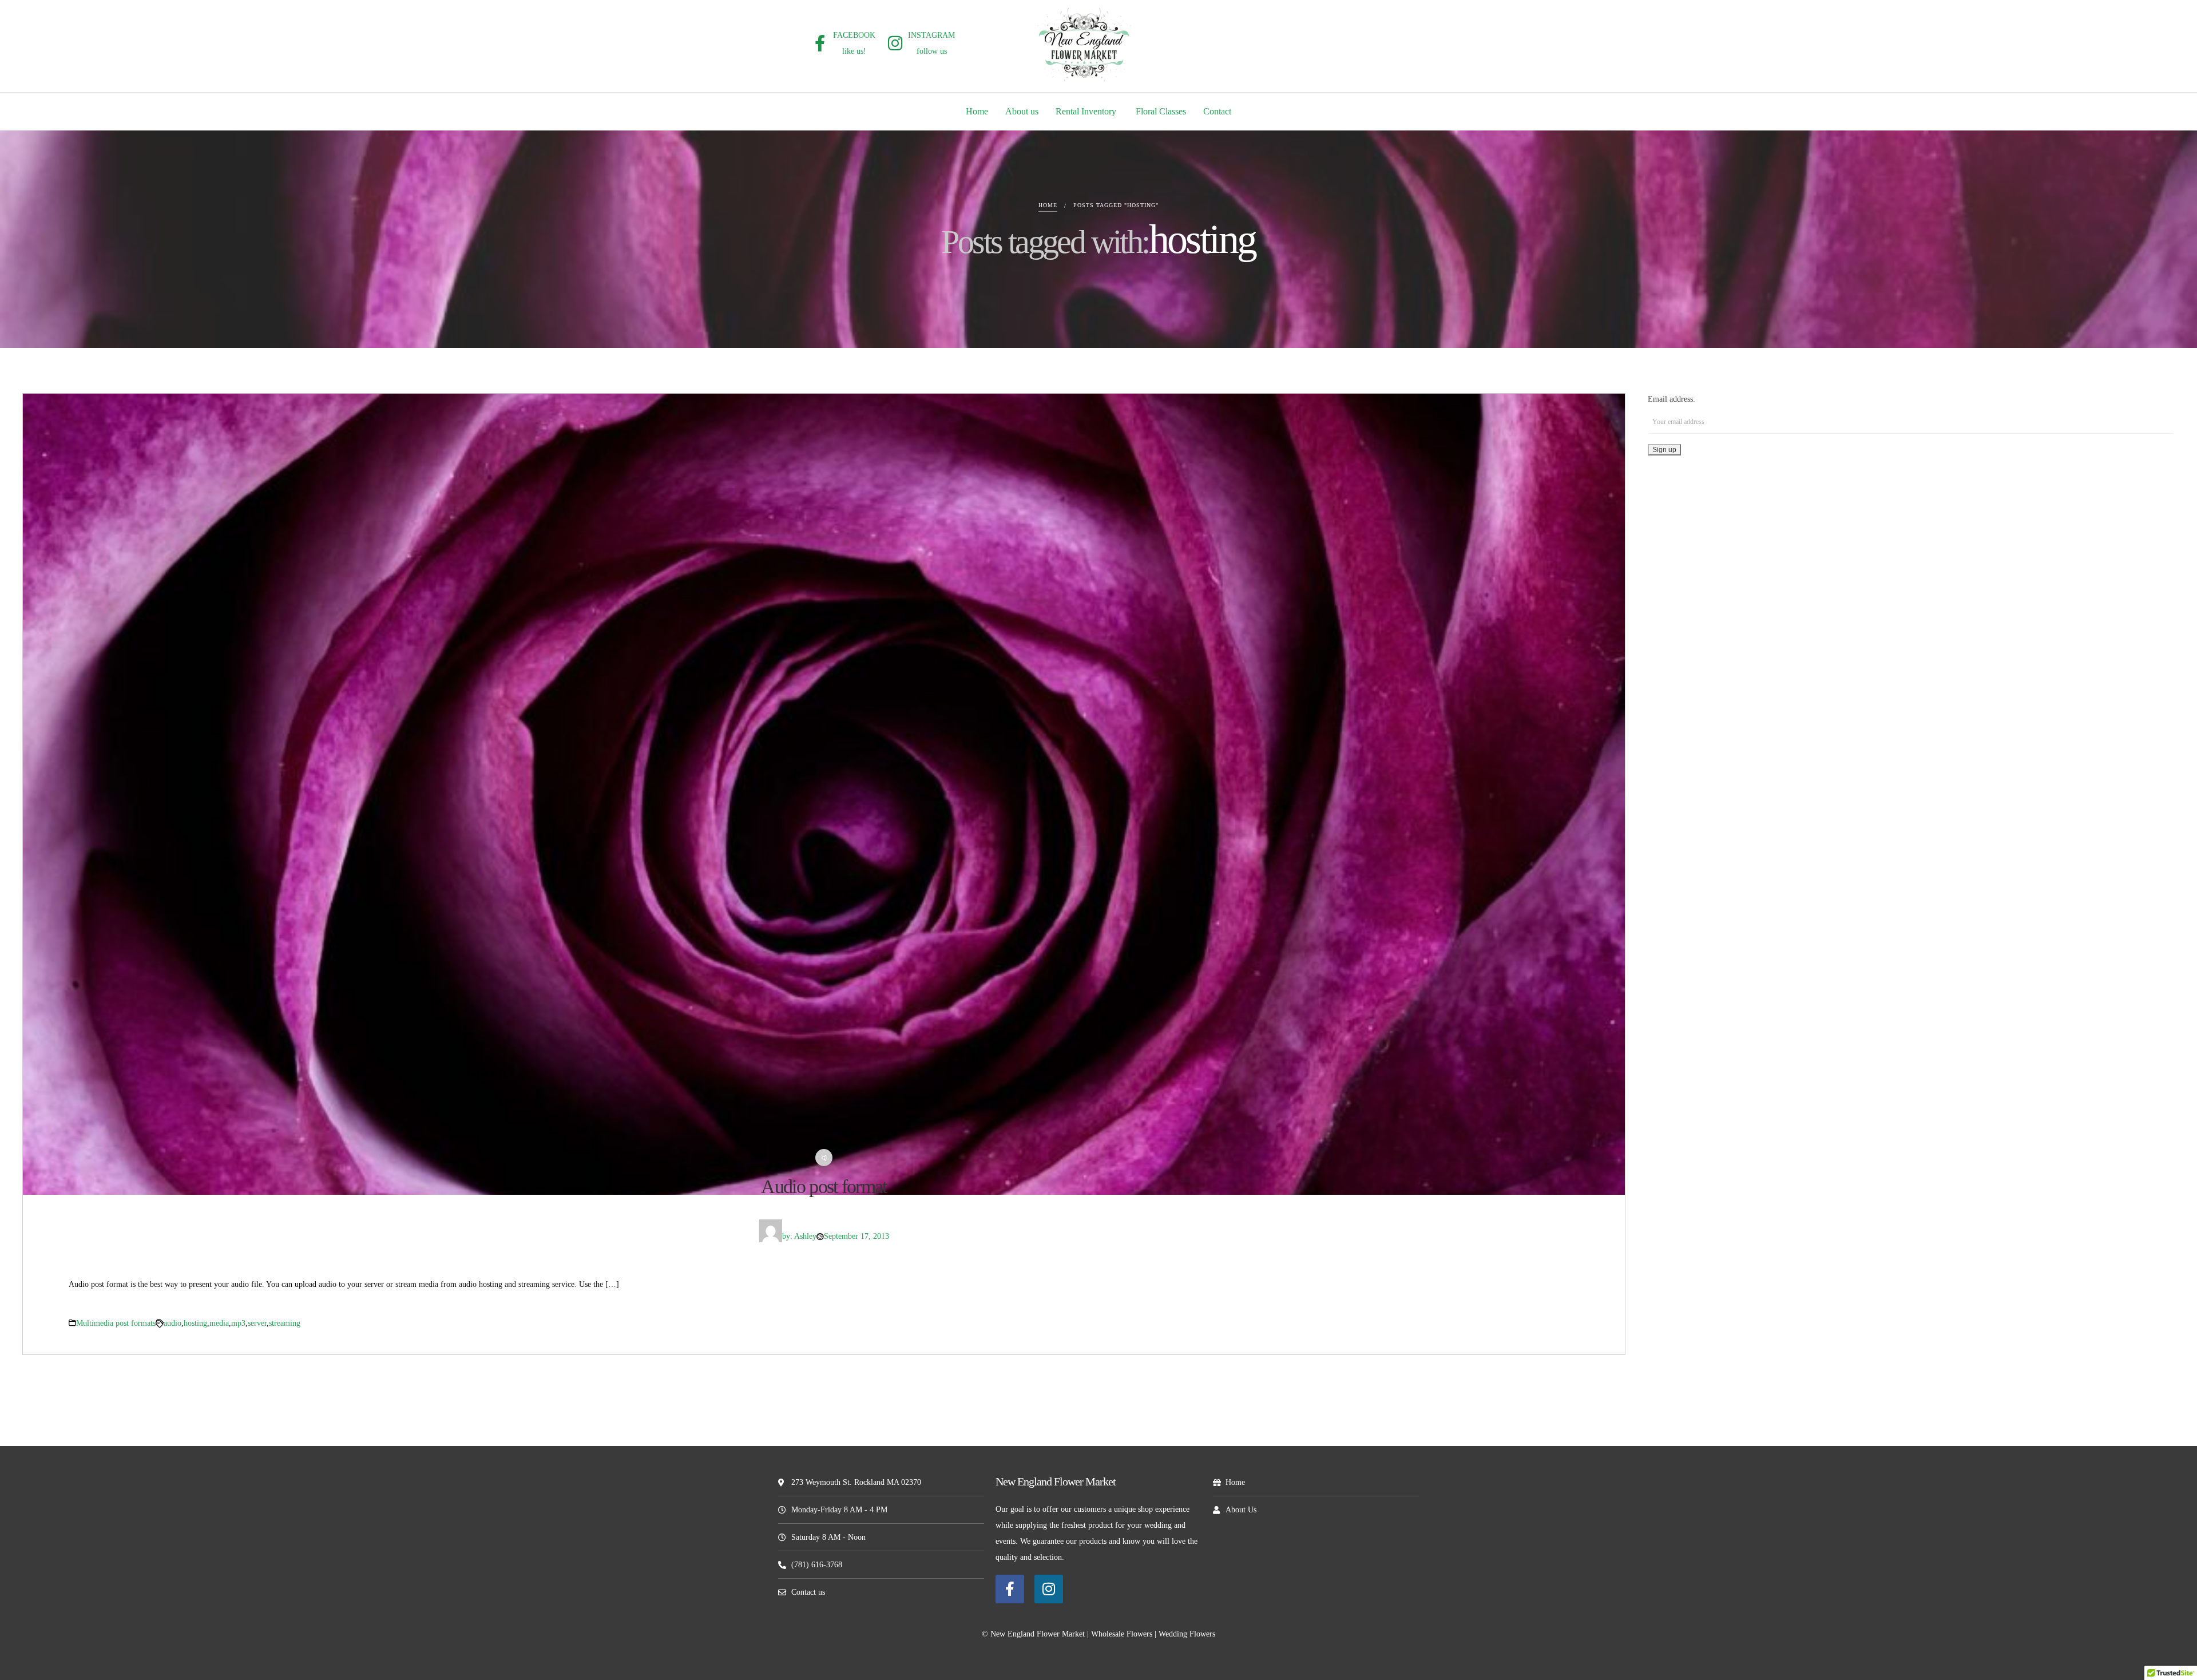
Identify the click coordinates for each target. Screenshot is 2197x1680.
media (219, 1323)
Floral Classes (1161, 111)
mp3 (238, 1323)
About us (1022, 111)
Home (977, 111)
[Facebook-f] (1010, 1589)
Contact (1217, 111)
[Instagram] (1049, 1589)
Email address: (1671, 399)
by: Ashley (799, 1236)
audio (172, 1323)
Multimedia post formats (116, 1323)
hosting (195, 1323)
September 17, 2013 (856, 1236)
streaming (285, 1323)
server (257, 1323)
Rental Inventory (1087, 111)
